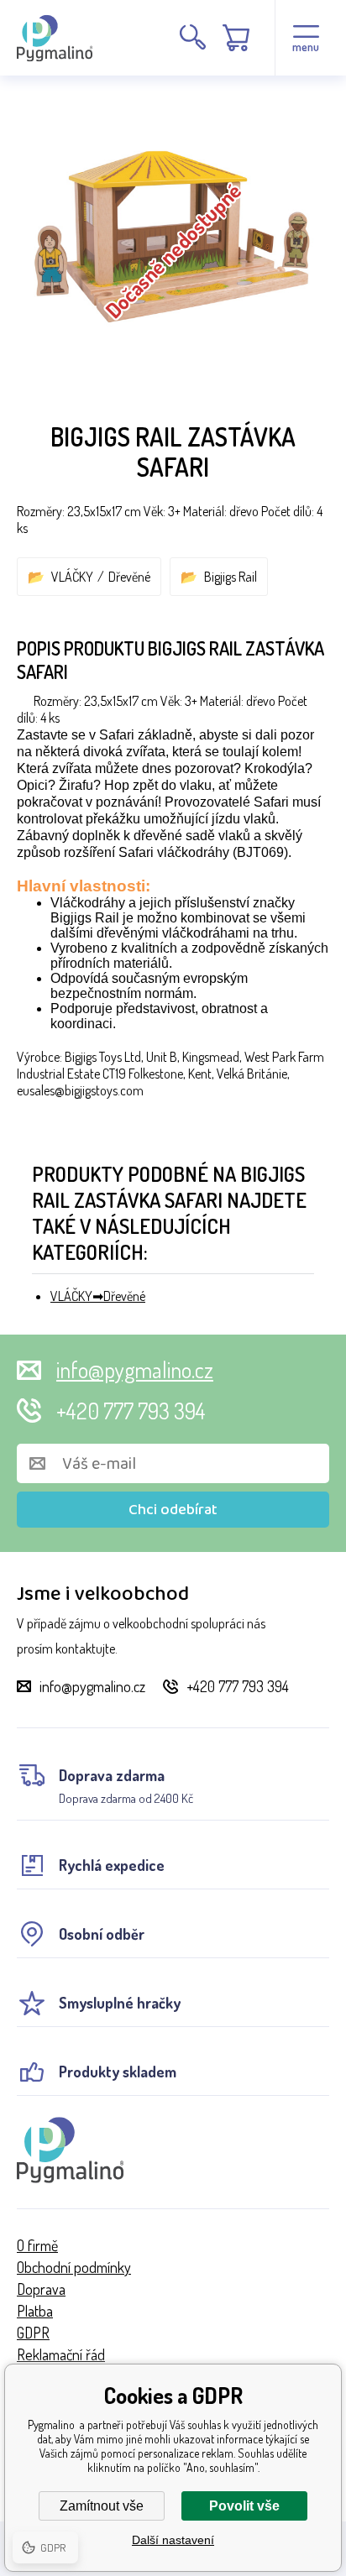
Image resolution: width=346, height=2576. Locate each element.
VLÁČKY (72, 577)
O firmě (37, 2245)
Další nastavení (173, 2540)
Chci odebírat (173, 1510)
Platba (35, 2311)
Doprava (41, 2289)
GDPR (33, 2333)
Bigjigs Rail (231, 577)
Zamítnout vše (102, 2506)
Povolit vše (244, 2506)
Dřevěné (129, 577)
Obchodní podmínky (74, 2267)
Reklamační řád (61, 2354)
